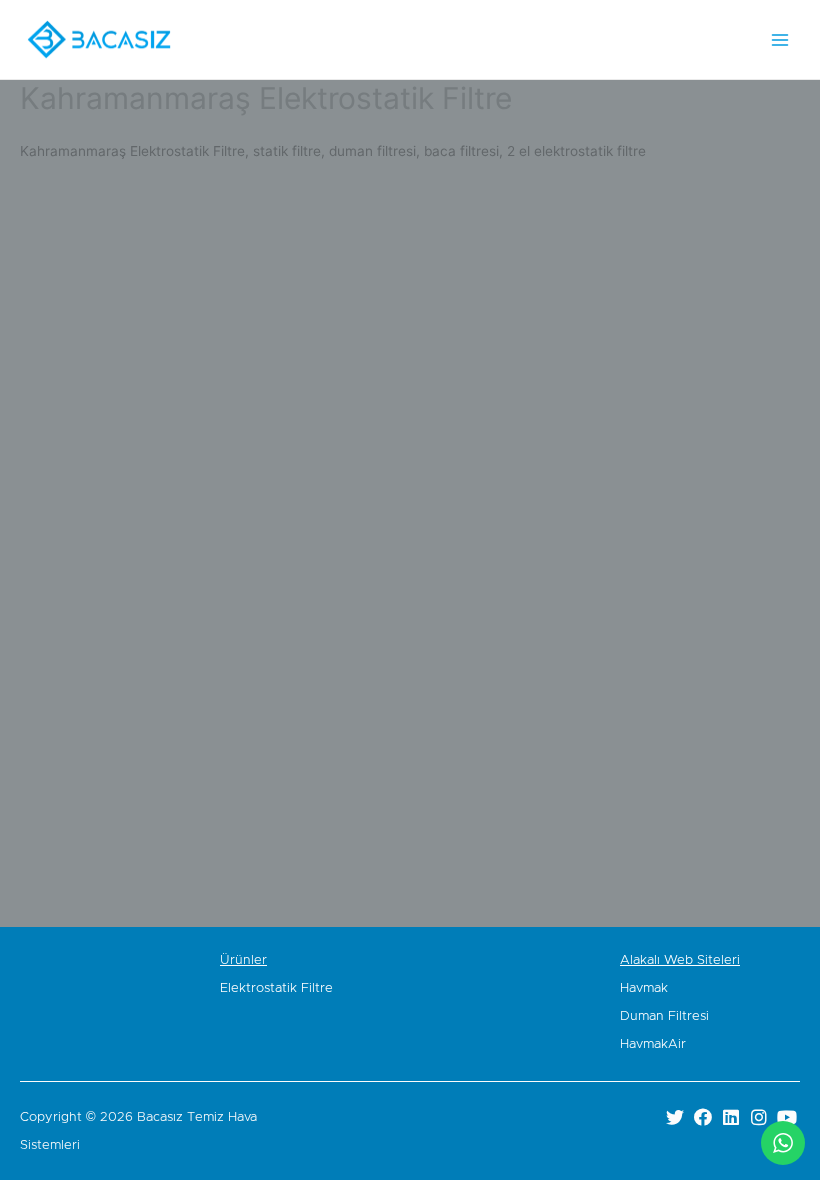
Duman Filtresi (664, 1016)
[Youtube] (787, 1116)
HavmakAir (653, 1044)
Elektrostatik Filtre (276, 988)
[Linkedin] (730, 1116)
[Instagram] (759, 1116)
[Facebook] (702, 1116)
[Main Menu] (780, 39)
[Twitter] (674, 1116)
